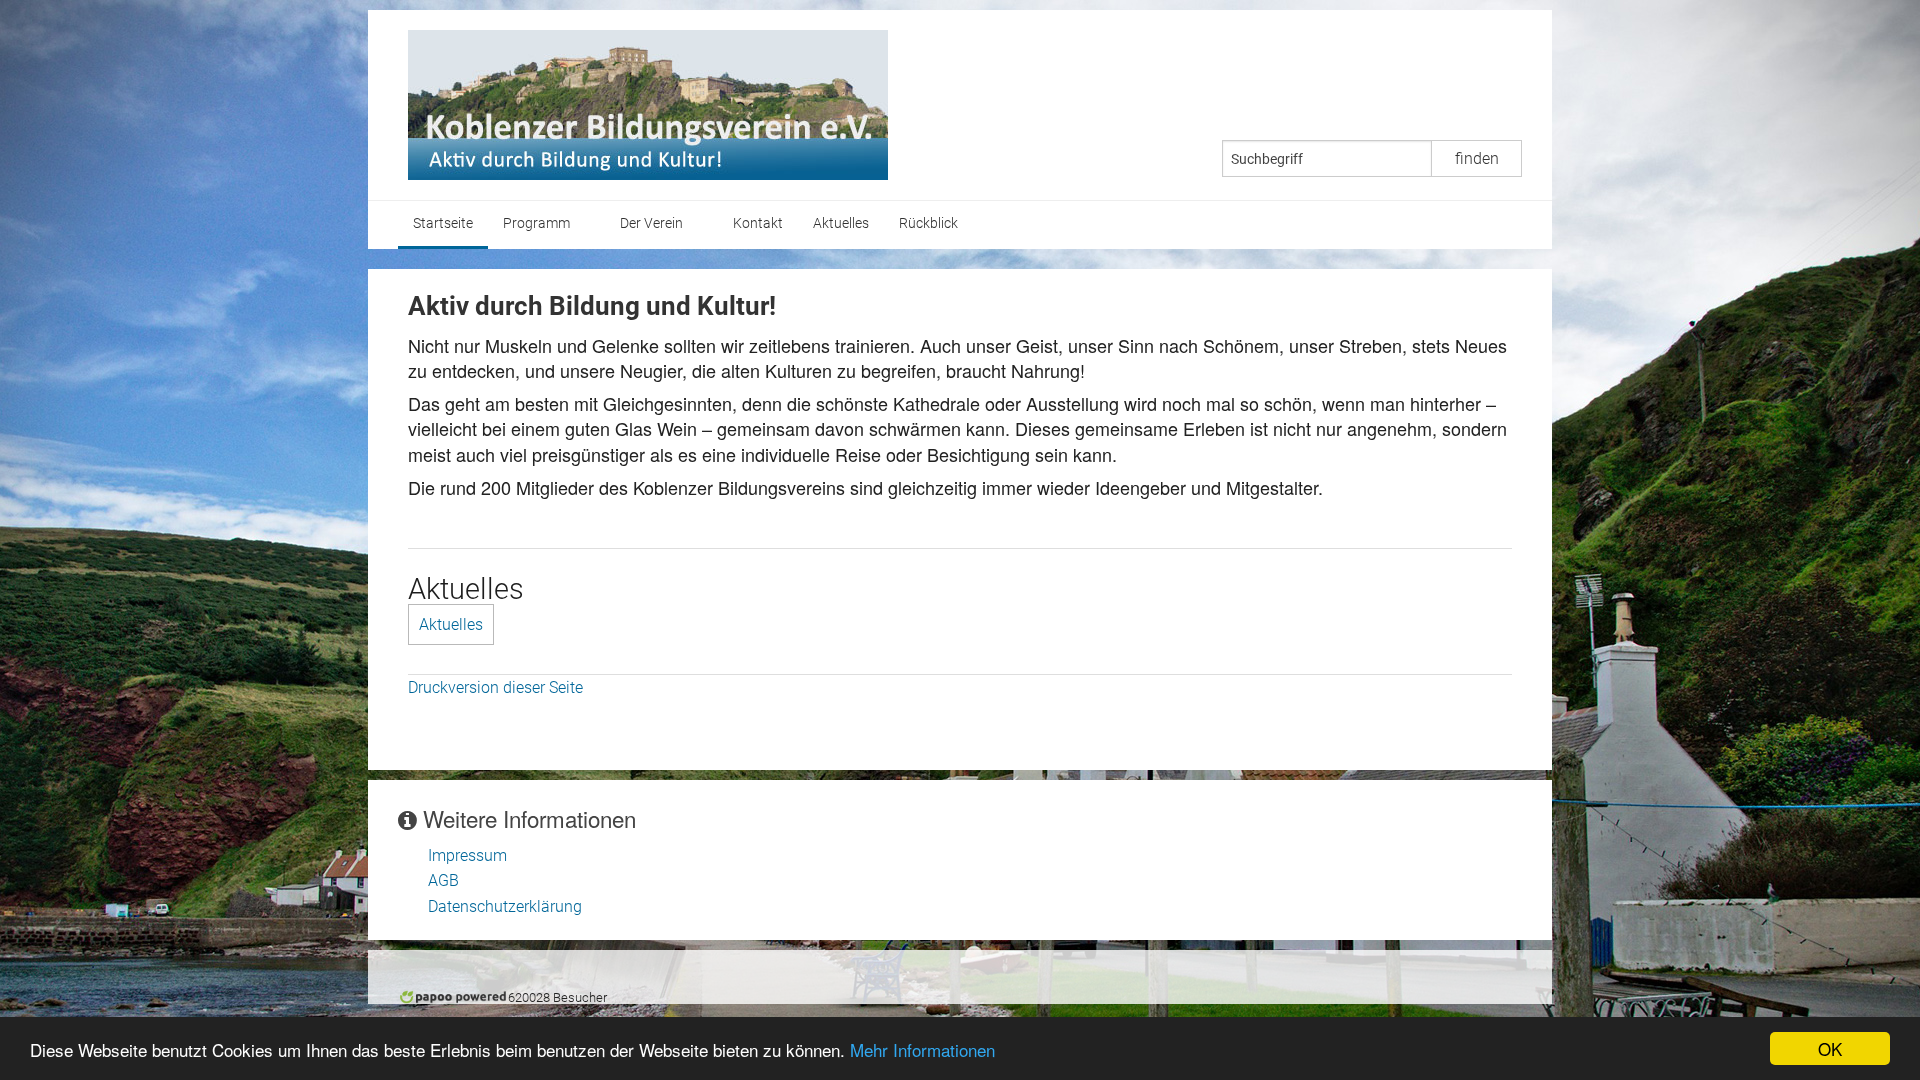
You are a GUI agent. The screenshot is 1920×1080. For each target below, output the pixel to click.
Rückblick (928, 223)
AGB (443, 880)
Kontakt (758, 223)
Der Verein (651, 223)
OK (1830, 1048)
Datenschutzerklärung (505, 906)
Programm (536, 223)
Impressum (467, 855)
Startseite (443, 223)
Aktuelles (841, 223)
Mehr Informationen (922, 1049)
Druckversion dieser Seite (495, 687)
